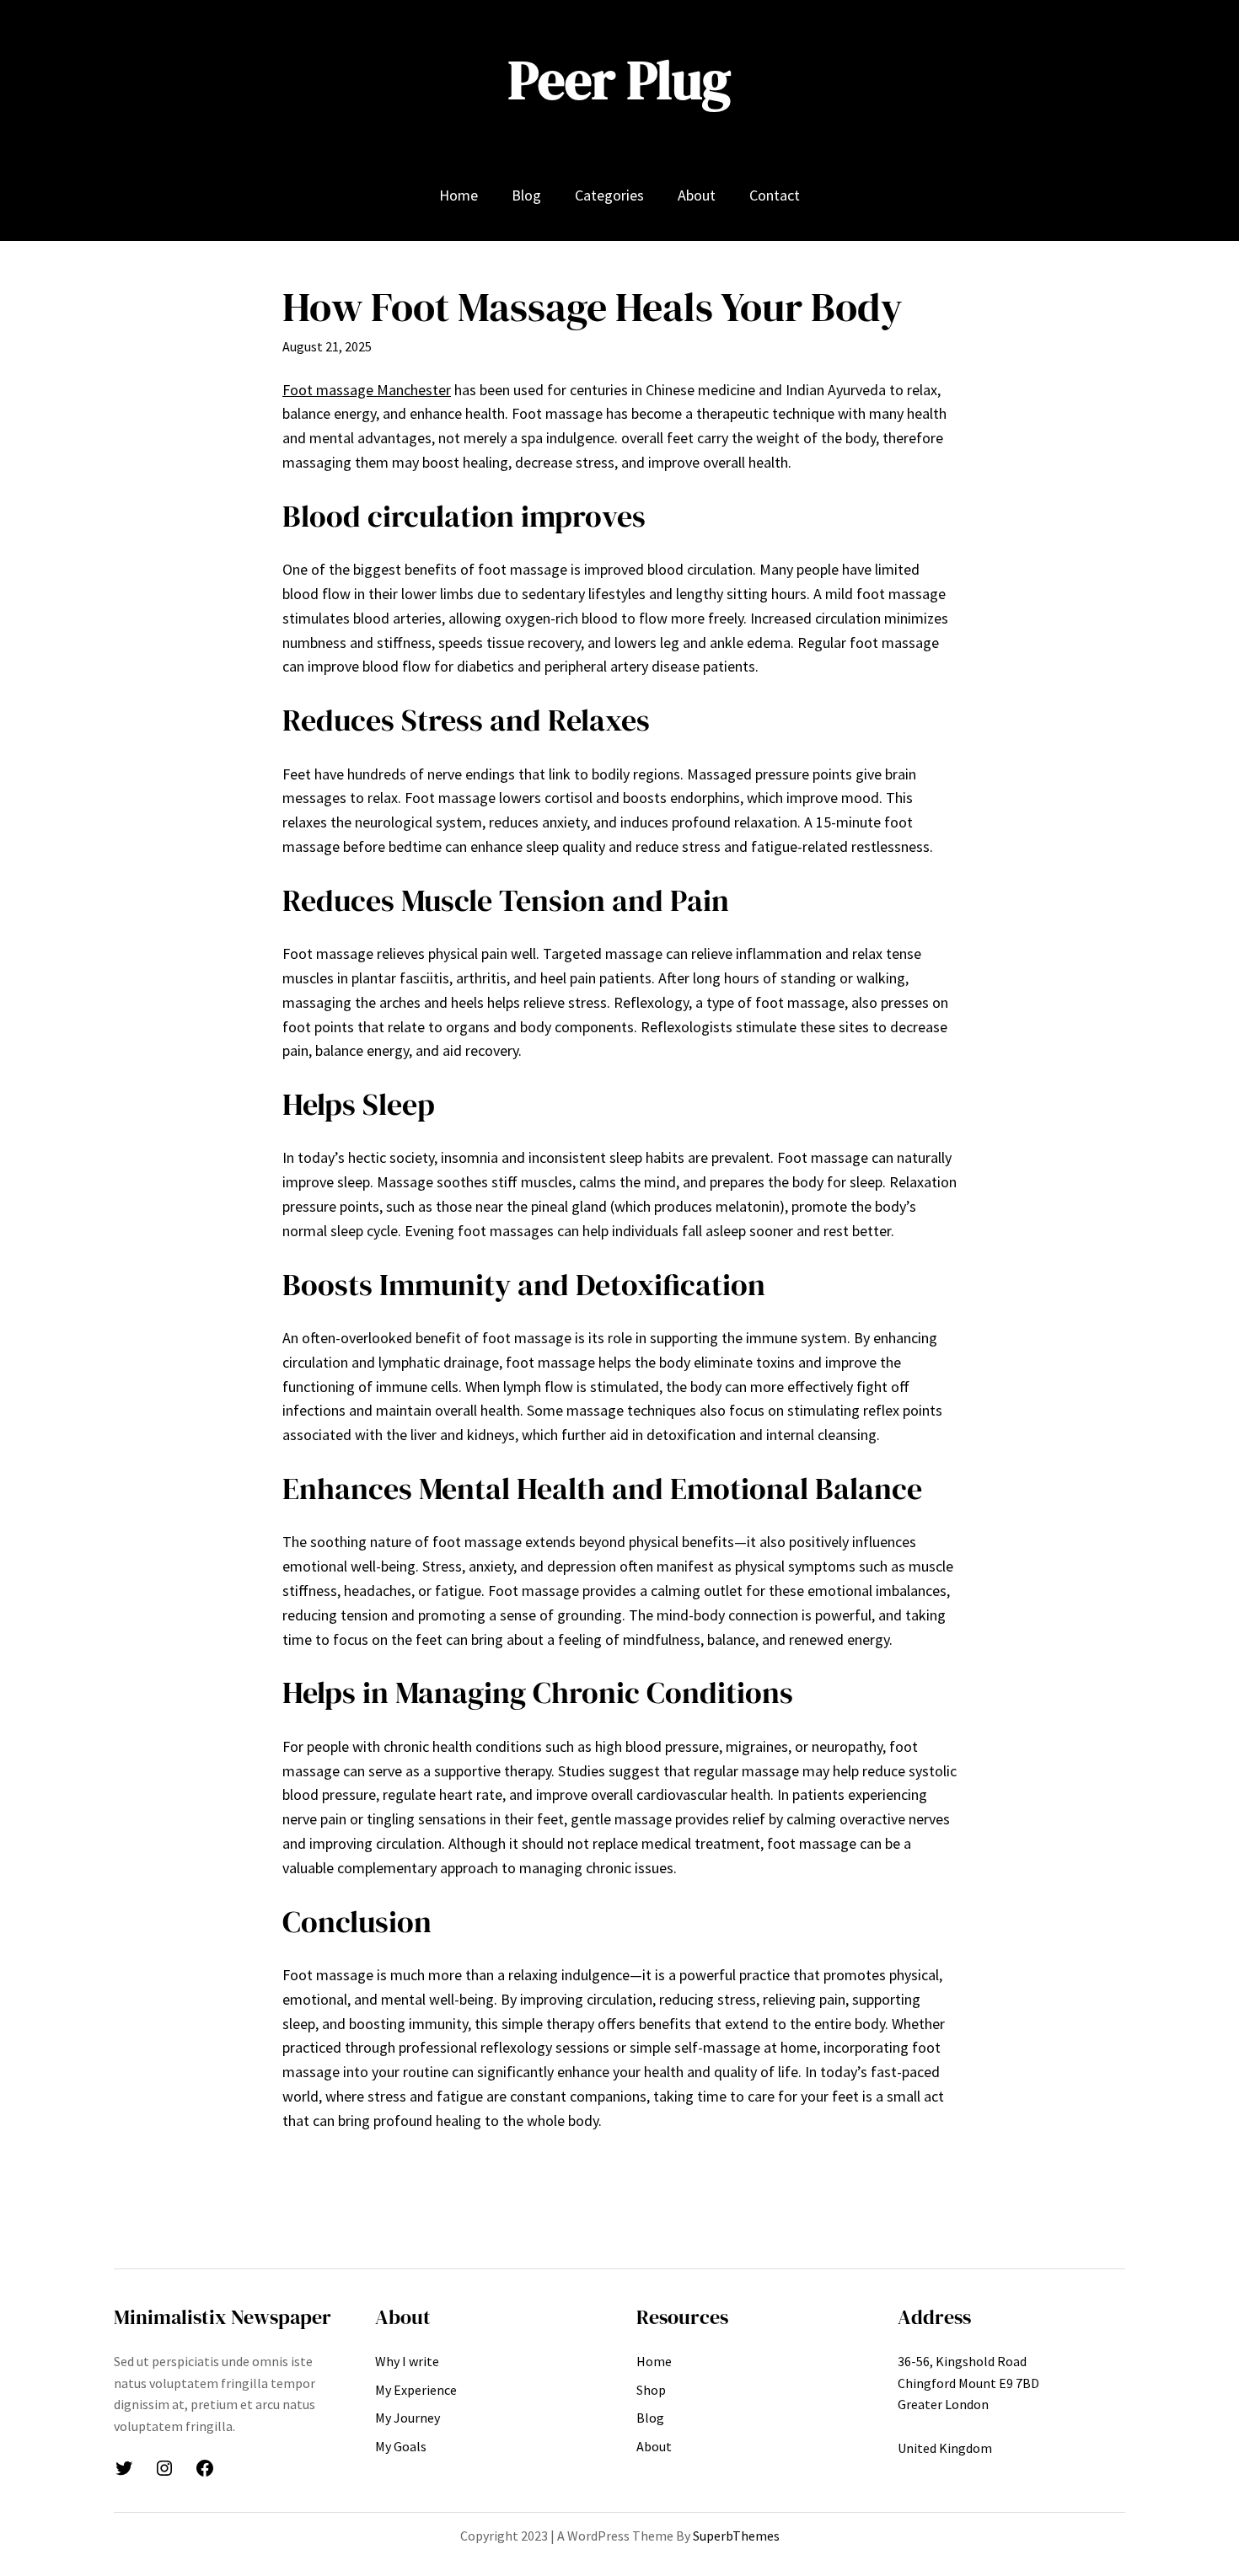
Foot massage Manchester (367, 390)
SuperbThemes (736, 2536)
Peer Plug (619, 80)
